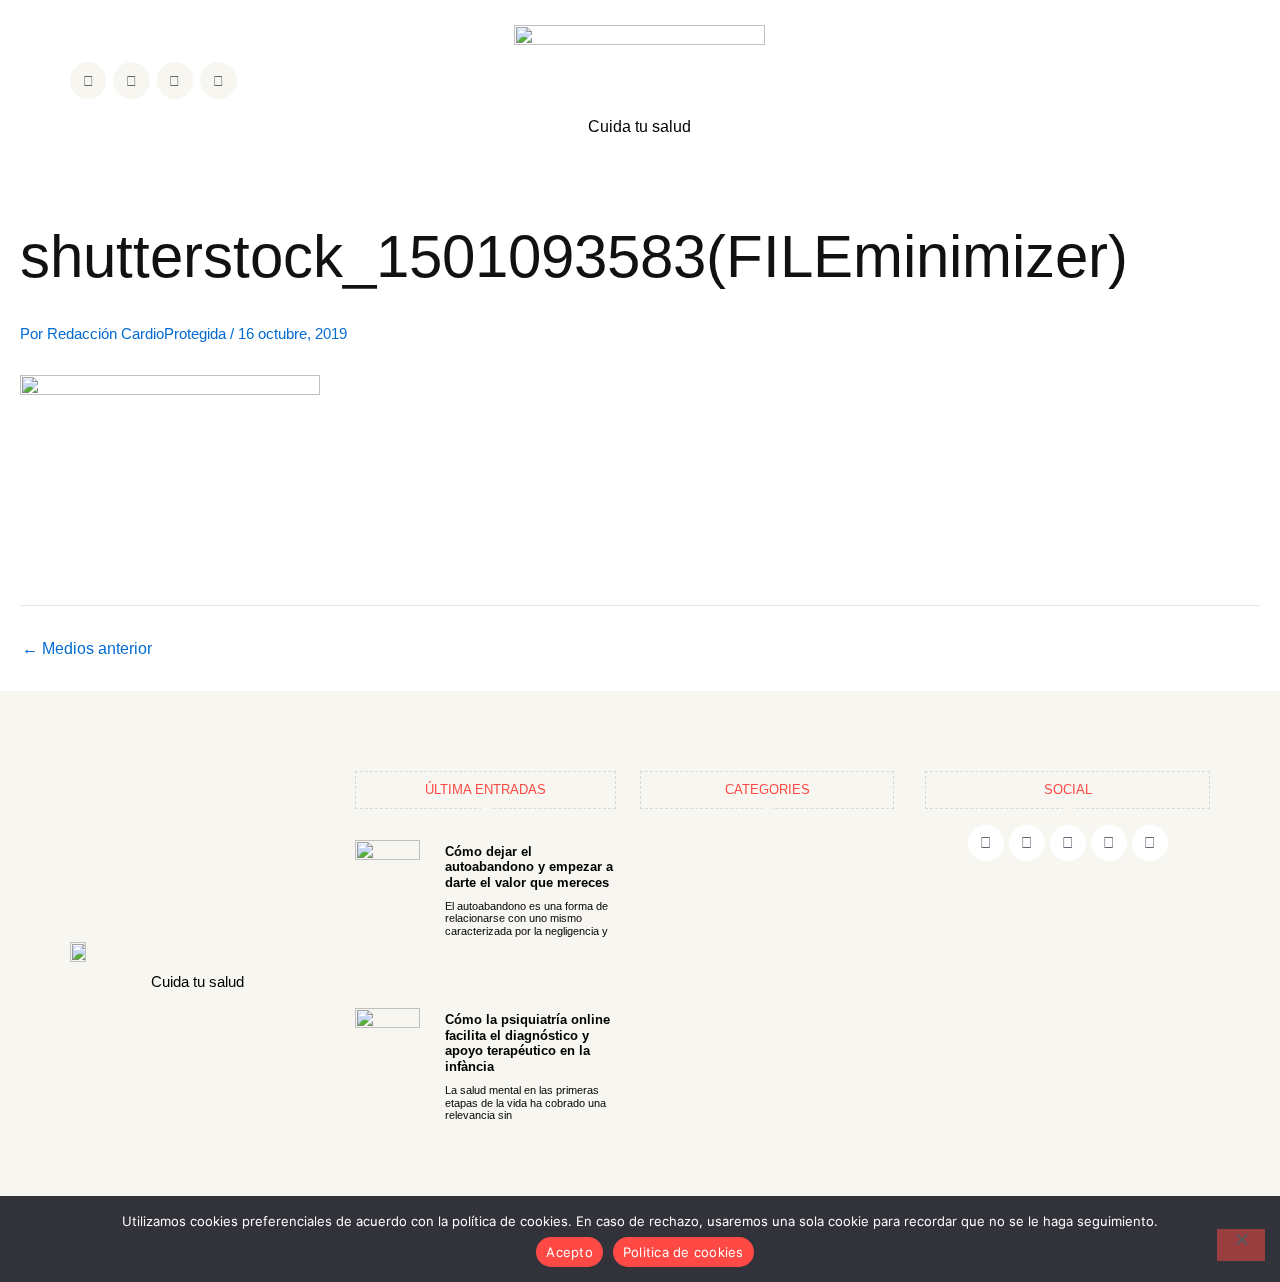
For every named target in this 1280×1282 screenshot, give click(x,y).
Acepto (569, 1252)
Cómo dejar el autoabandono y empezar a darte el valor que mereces (529, 867)
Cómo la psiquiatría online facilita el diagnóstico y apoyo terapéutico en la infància (527, 1043)
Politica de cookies (683, 1252)
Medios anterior (87, 649)
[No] (1241, 1245)
